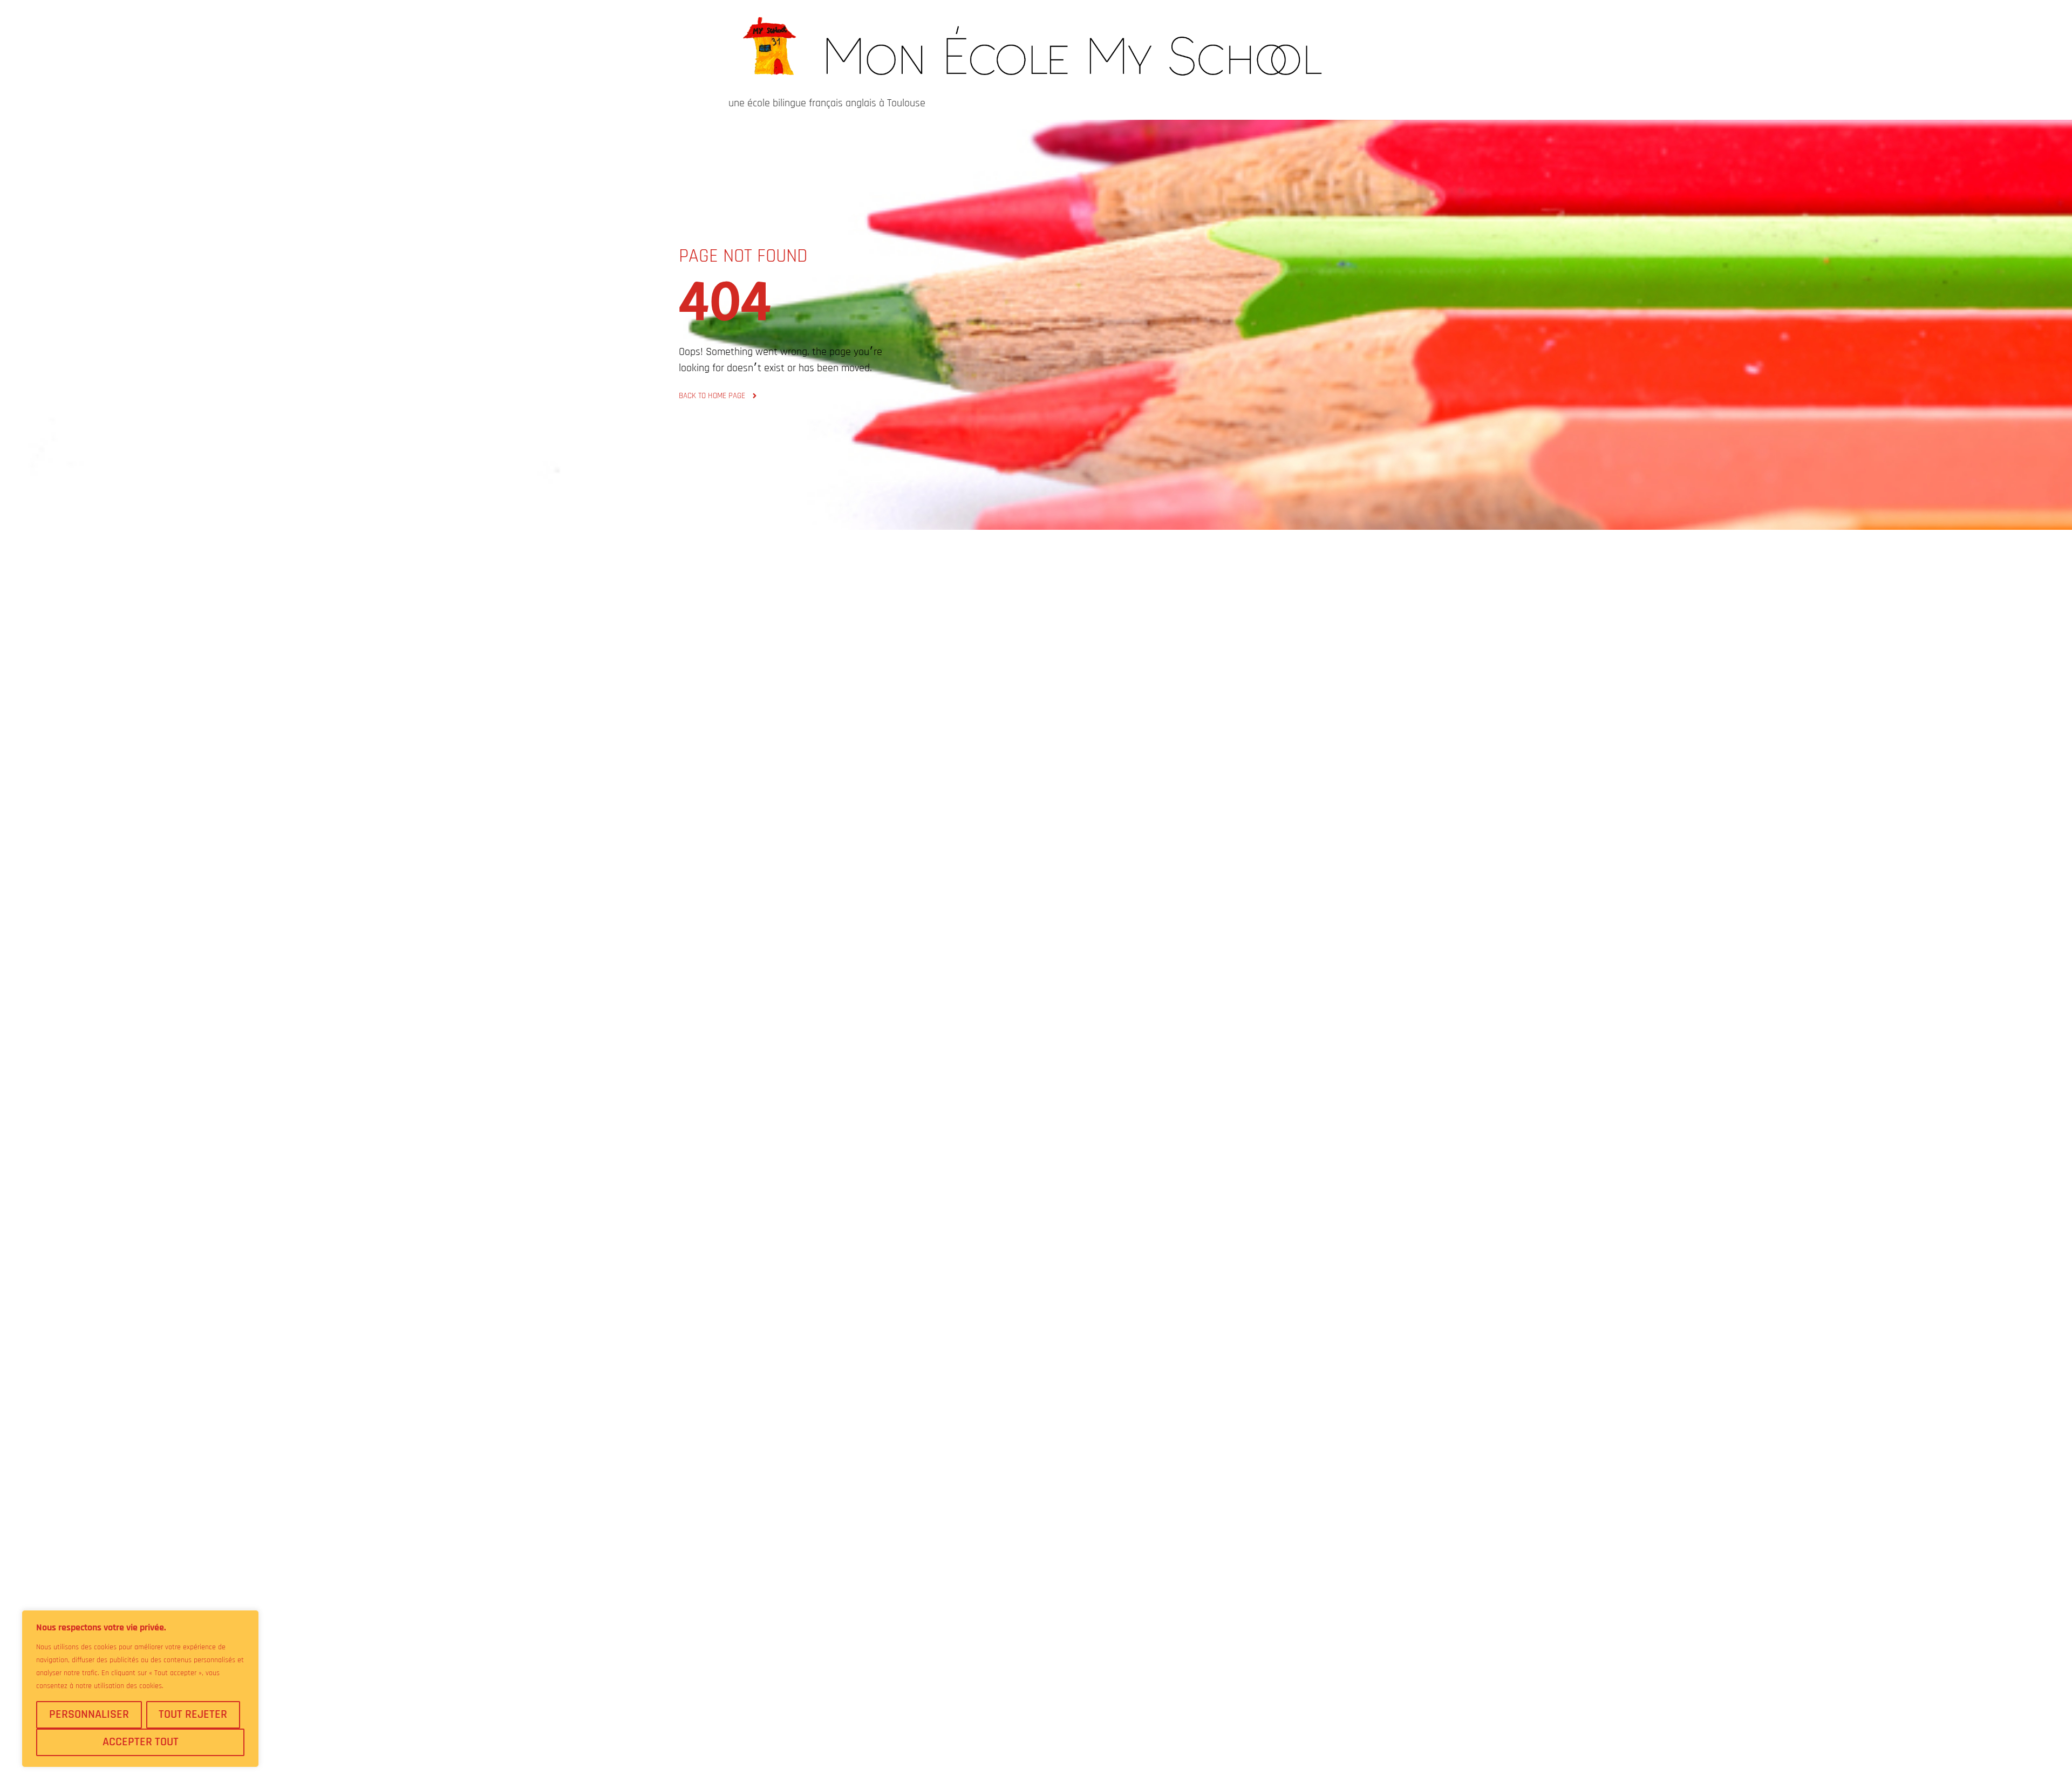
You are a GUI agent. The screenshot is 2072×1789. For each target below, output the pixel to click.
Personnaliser (89, 1715)
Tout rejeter (193, 1715)
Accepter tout (141, 1742)
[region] (140, 1689)
